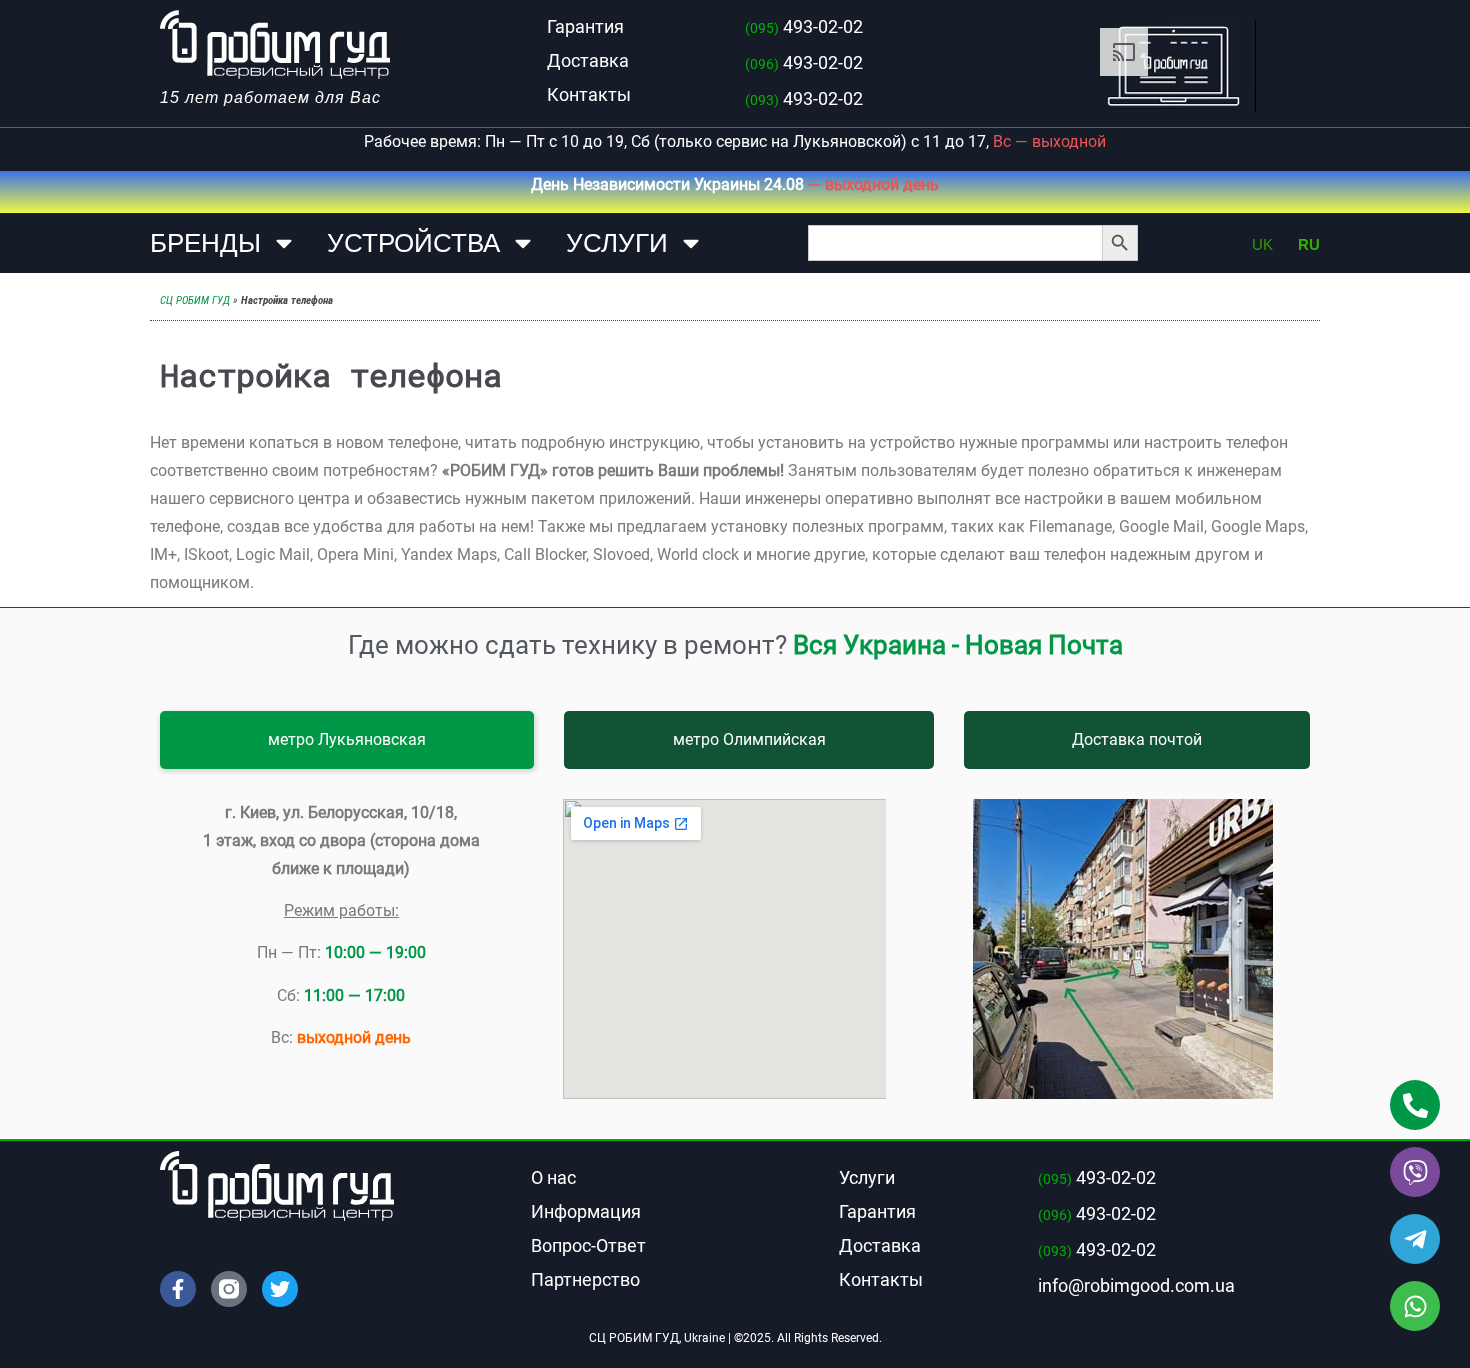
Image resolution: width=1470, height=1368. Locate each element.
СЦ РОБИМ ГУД (195, 300)
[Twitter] (280, 1289)
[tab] (347, 740)
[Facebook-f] (178, 1289)
